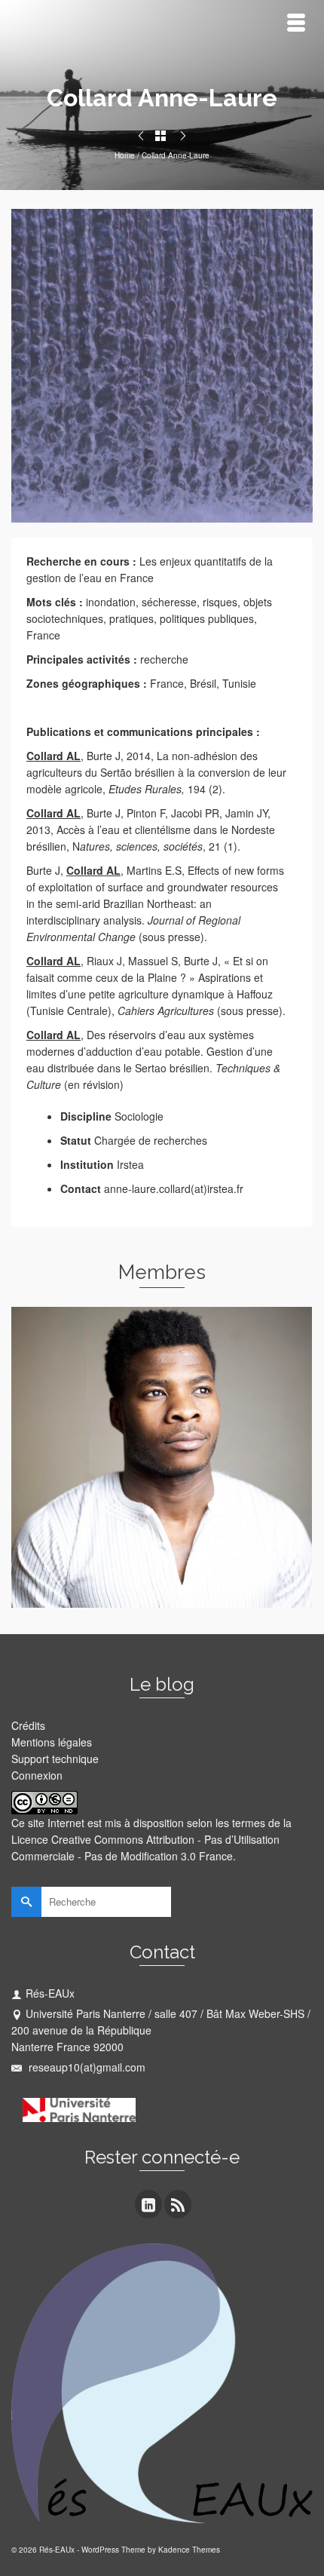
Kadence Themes (189, 2550)
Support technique (55, 1759)
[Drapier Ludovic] (183, 136)
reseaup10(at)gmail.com (86, 2067)
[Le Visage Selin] (141, 136)
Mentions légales (52, 1742)
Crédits (28, 1725)
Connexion (37, 1775)
